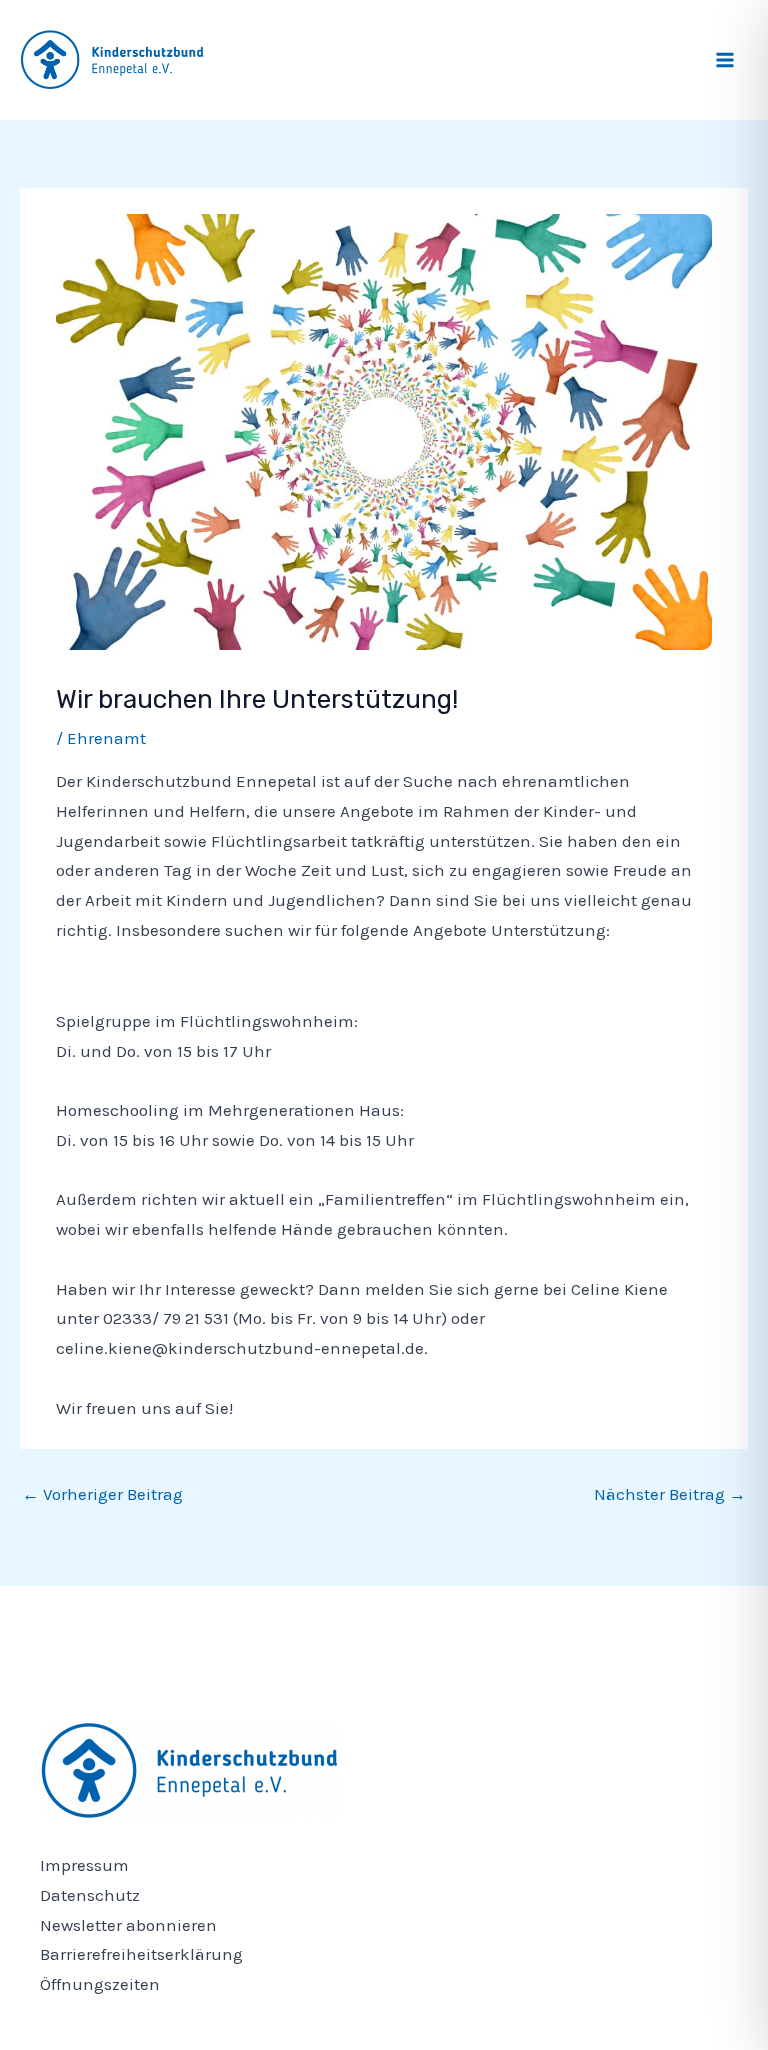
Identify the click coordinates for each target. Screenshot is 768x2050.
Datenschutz (90, 1895)
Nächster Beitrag (670, 1494)
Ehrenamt (106, 738)
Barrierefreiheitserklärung (141, 1954)
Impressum (84, 1865)
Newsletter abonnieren (128, 1925)
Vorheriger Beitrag (102, 1494)
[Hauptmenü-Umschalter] (726, 60)
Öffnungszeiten (100, 1984)
